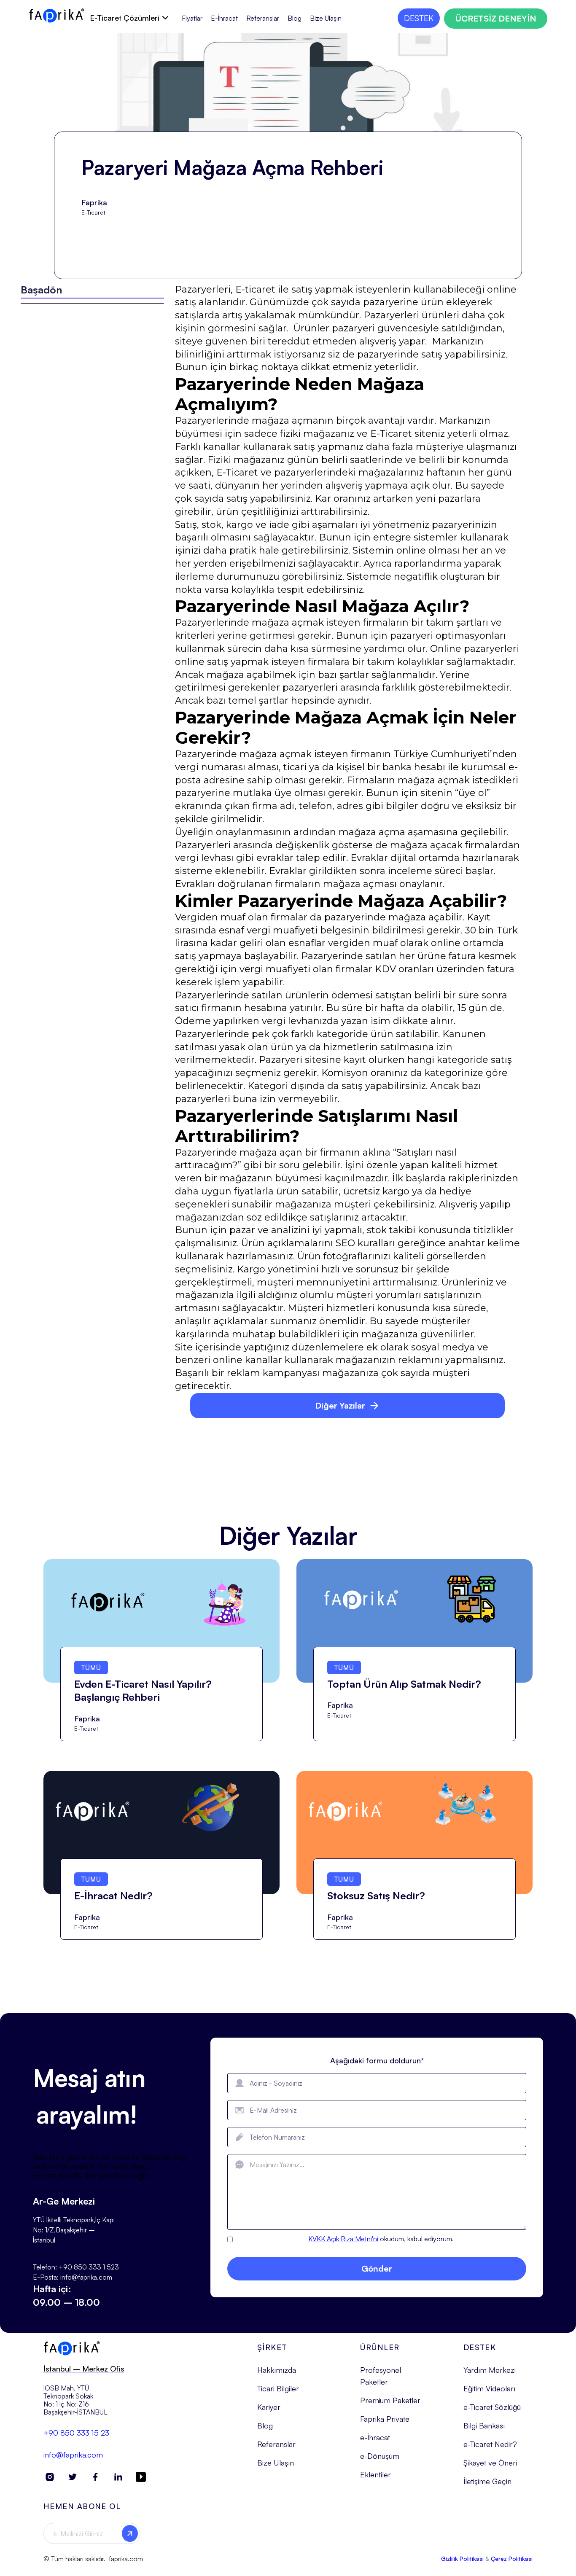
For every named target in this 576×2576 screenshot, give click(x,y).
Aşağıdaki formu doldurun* (377, 2060)
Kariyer (269, 2407)
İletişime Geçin (487, 2481)
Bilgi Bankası (484, 2425)
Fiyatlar (192, 18)
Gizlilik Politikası (462, 2559)
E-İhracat (224, 18)
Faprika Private (385, 2419)
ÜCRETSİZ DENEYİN (496, 18)
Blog (295, 18)
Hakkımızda (277, 2370)
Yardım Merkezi (490, 2370)
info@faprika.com (73, 2455)
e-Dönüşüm (380, 2456)
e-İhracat (375, 2437)
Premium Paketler (390, 2400)
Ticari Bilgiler (278, 2388)
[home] (57, 16)
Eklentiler (375, 2474)
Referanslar (263, 18)
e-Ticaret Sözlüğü (492, 2407)
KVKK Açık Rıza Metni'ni (343, 2239)
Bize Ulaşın (326, 18)
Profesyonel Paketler (381, 2376)
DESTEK (419, 18)
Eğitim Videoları (489, 2388)
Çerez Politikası (512, 2559)
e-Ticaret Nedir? (490, 2444)
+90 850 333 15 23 (76, 2433)
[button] (129, 18)
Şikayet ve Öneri (490, 2463)
